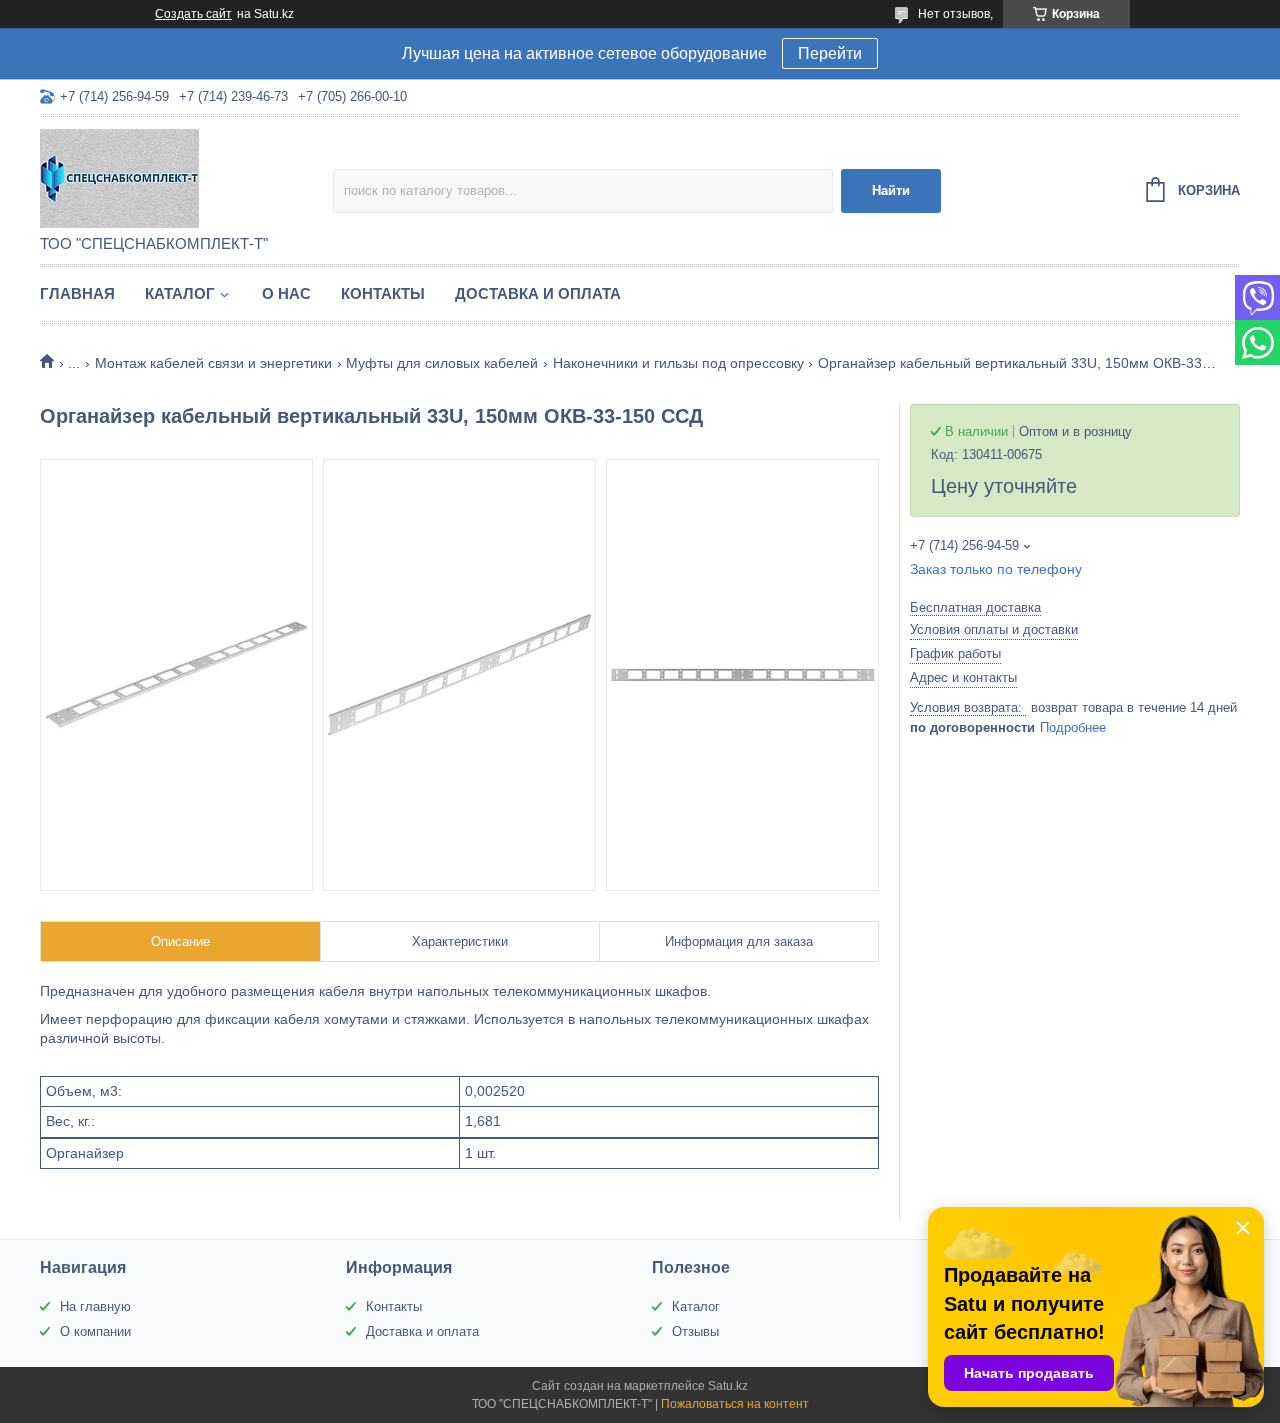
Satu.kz (728, 1386)
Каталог (180, 293)
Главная (77, 293)
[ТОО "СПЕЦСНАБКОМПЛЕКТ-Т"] (186, 177)
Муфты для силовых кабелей (442, 363)
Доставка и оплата (538, 293)
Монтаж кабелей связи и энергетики (213, 363)
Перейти (830, 53)
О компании (95, 1331)
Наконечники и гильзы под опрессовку (678, 363)
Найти (891, 190)
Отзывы (695, 1331)
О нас (286, 293)
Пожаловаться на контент (735, 1404)
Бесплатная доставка (975, 607)
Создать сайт (193, 14)
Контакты (383, 293)
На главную (95, 1306)
